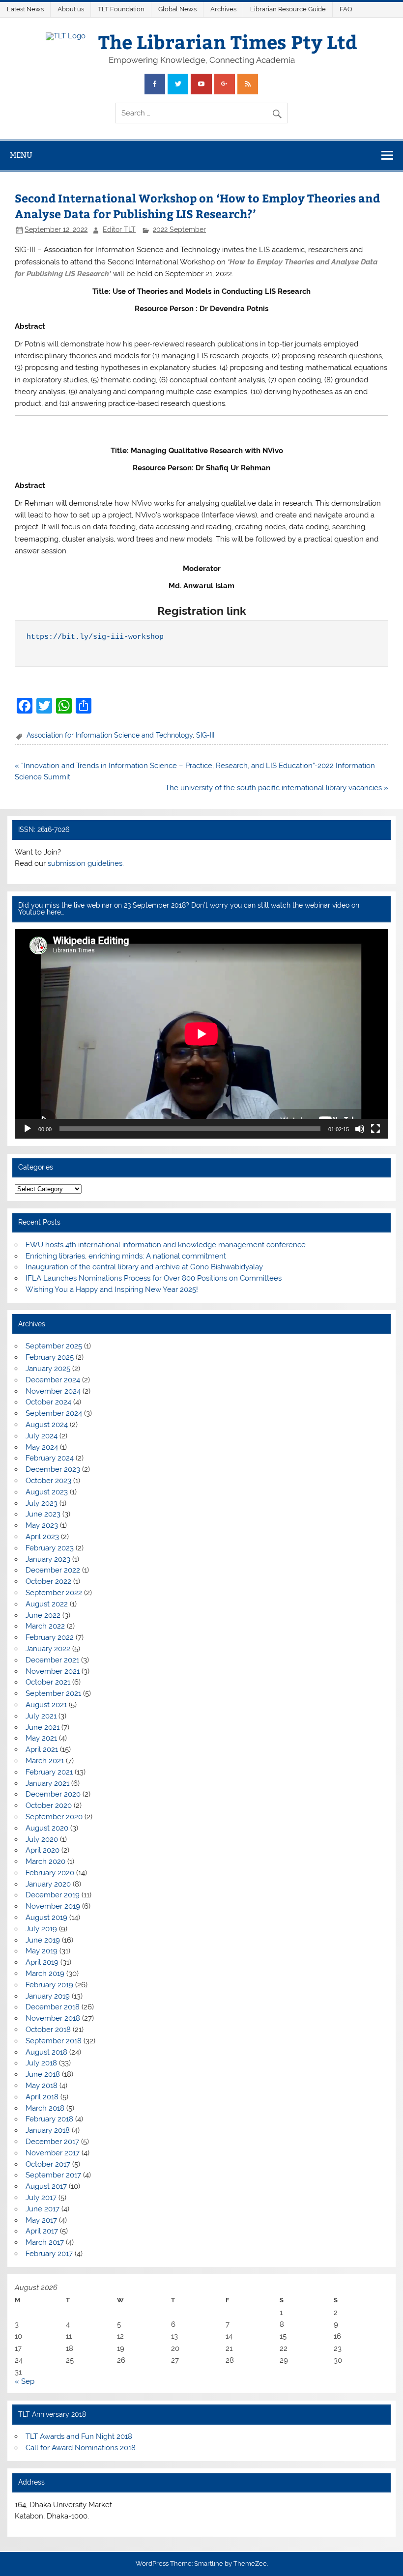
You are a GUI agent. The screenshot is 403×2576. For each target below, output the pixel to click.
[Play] (28, 1129)
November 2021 (53, 1671)
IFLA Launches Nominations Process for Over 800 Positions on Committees (154, 1278)
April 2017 (42, 2231)
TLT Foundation (121, 9)
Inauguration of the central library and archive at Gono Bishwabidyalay (144, 1267)
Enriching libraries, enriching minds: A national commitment (126, 1256)
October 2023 (48, 1481)
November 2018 (53, 2018)
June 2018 (43, 2074)
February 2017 (49, 2254)
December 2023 (53, 1469)
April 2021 (42, 1749)
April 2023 (42, 1537)
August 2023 (47, 1492)
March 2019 (45, 1974)
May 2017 (41, 2220)
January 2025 (48, 1369)
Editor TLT (119, 229)
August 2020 (47, 1828)
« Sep (25, 2381)
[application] (201, 1034)
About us (71, 9)
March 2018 (45, 2108)
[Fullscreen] (375, 1129)
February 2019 (49, 1985)
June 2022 (43, 1615)
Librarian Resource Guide (288, 9)
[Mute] (360, 1129)
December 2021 (52, 1660)
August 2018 (46, 2052)
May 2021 (41, 1738)
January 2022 (48, 1649)
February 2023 (50, 1548)
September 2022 (54, 1593)
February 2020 (50, 1873)
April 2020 (43, 1850)
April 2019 (42, 1962)
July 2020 (42, 1839)
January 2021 (47, 1783)
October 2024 (48, 1402)
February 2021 (49, 1772)
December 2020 (53, 1794)
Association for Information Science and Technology (110, 735)
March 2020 (45, 1861)
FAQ (346, 9)
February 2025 (50, 1357)
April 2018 (42, 2097)
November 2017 (53, 2153)
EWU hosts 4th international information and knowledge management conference (166, 1245)
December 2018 (53, 2007)
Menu (21, 155)
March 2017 (45, 2242)
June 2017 (43, 2209)
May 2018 (42, 2086)
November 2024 (53, 1391)
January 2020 (48, 1884)
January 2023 (48, 1559)
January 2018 (48, 2130)
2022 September (179, 229)
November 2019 (53, 1906)
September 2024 (54, 1413)
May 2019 (42, 1951)
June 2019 (43, 1940)
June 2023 (43, 1514)
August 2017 (46, 2186)
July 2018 (41, 2063)
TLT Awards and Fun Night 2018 (79, 2436)
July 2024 (42, 1436)
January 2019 (48, 1996)
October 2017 (48, 2164)
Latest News (25, 9)
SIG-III (205, 735)
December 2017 (52, 2142)
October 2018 (48, 2030)
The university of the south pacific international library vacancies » (277, 788)
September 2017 (53, 2175)
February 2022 (50, 1637)
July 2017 (41, 2198)
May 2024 (42, 1447)
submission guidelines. (86, 863)
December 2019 (53, 1895)
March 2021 (45, 1761)
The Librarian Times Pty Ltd (228, 42)
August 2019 (46, 1918)
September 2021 (53, 1693)
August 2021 (46, 1705)
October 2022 (48, 1581)
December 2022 (53, 1570)
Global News (177, 9)
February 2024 (50, 1458)
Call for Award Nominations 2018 (81, 2448)
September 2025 (54, 1346)
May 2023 (42, 1525)
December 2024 (53, 1380)
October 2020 (49, 1805)
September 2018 (54, 2041)
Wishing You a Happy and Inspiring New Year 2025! (112, 1289)
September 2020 (54, 1817)
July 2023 (42, 1503)
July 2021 (41, 1716)
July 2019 (41, 1929)
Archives (223, 9)
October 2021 (48, 1682)
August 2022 (47, 1604)
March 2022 (45, 1626)
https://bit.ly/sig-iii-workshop (95, 637)
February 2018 (49, 2119)
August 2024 (47, 1425)
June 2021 (43, 1727)
